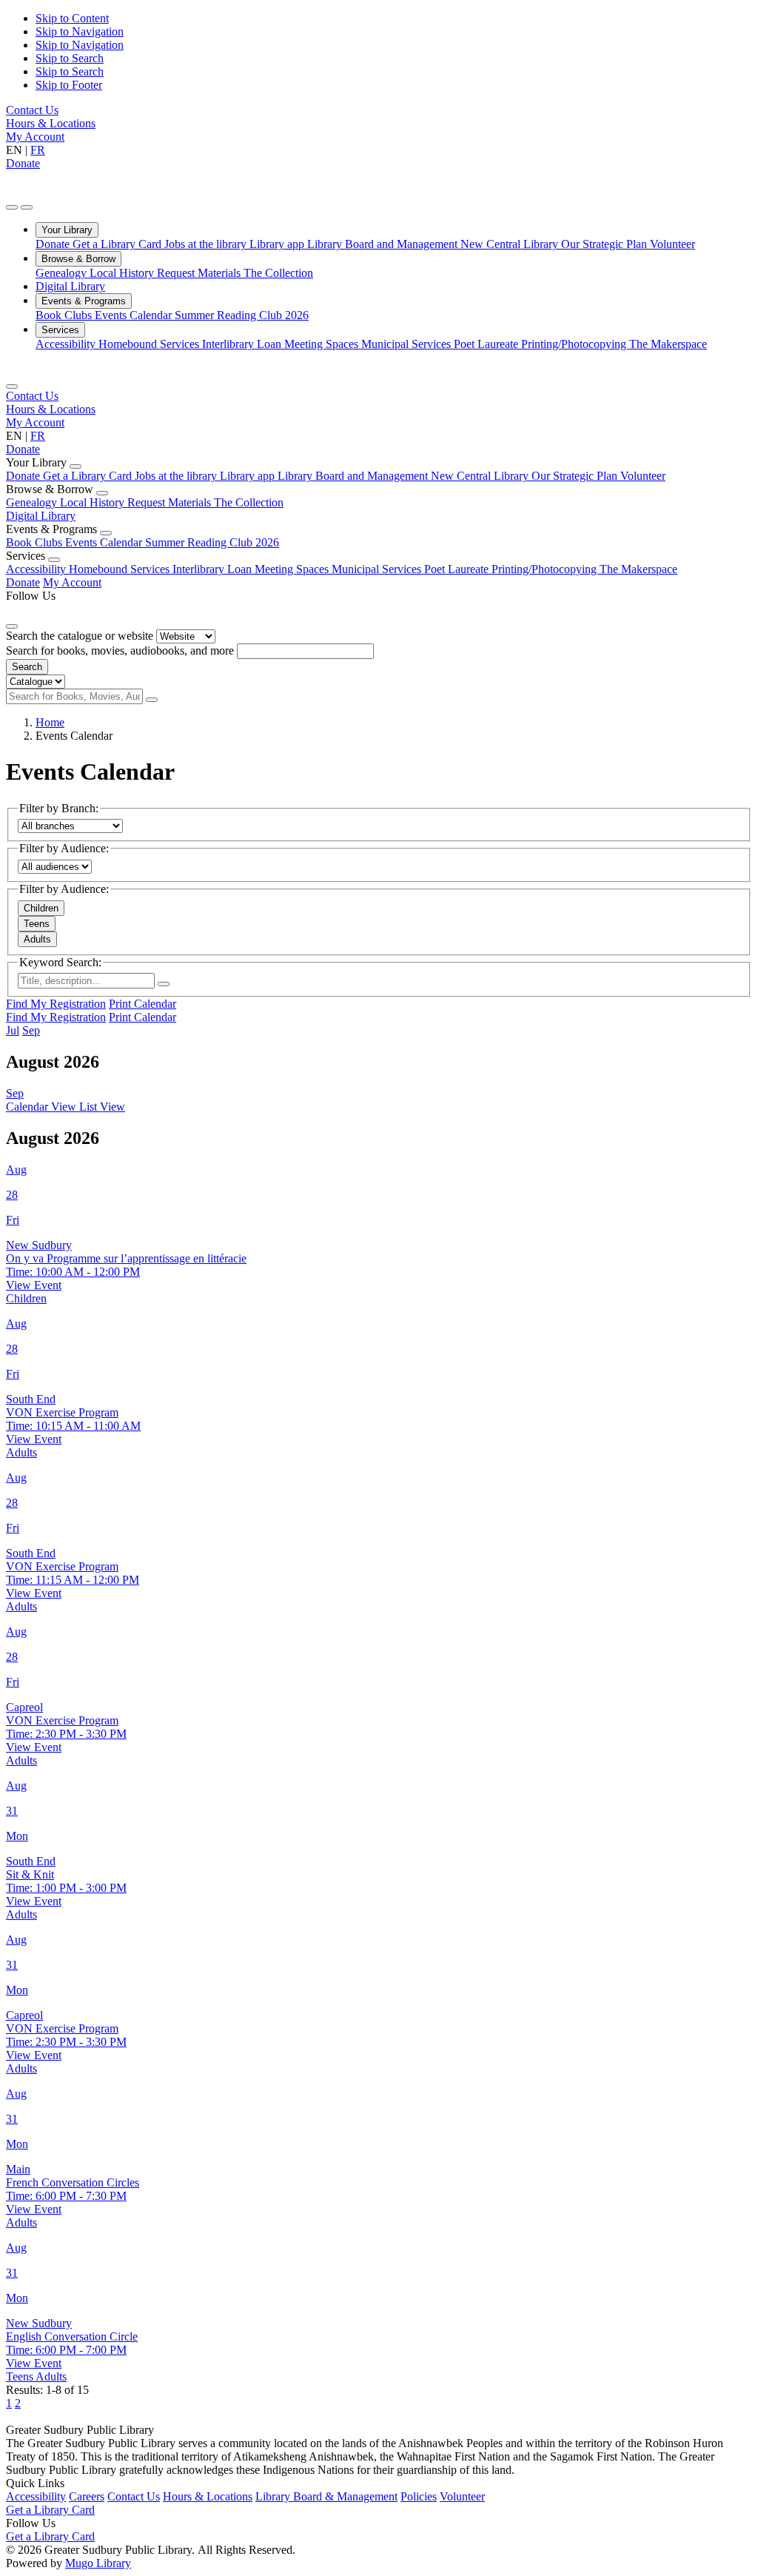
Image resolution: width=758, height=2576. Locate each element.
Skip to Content (72, 18)
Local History (123, 273)
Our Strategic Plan (606, 244)
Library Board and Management (384, 244)
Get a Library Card (118, 244)
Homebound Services (150, 344)
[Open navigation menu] (27, 207)
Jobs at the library (207, 244)
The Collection (278, 273)
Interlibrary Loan (243, 344)
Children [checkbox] (41, 908)
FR (38, 150)
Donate (23, 163)
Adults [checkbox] (37, 939)
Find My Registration (56, 1004)
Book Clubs (65, 315)
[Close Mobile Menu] (12, 387)
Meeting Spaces (323, 344)
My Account (35, 137)
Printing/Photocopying (575, 344)
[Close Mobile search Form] (12, 626)
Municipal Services (407, 344)
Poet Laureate (487, 344)
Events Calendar (135, 315)
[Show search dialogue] (12, 207)
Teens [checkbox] (37, 924)
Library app (278, 244)
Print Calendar (142, 1004)
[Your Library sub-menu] (76, 466)
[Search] (152, 700)
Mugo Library (98, 2563)
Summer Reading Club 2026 (242, 315)
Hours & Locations (51, 123)
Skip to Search (70, 58)
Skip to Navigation (80, 31)
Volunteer (673, 244)
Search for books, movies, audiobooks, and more (120, 650)
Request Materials (200, 273)
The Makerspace (668, 344)
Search (27, 667)
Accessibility (67, 344)
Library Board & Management (326, 2496)
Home (50, 722)
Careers (87, 2496)
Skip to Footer (69, 85)
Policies (419, 2496)
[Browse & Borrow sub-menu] (102, 493)
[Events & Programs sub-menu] (106, 533)
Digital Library (70, 286)
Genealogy (63, 273)
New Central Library (511, 244)
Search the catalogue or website (80, 636)
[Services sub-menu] (54, 560)
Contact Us (32, 110)
